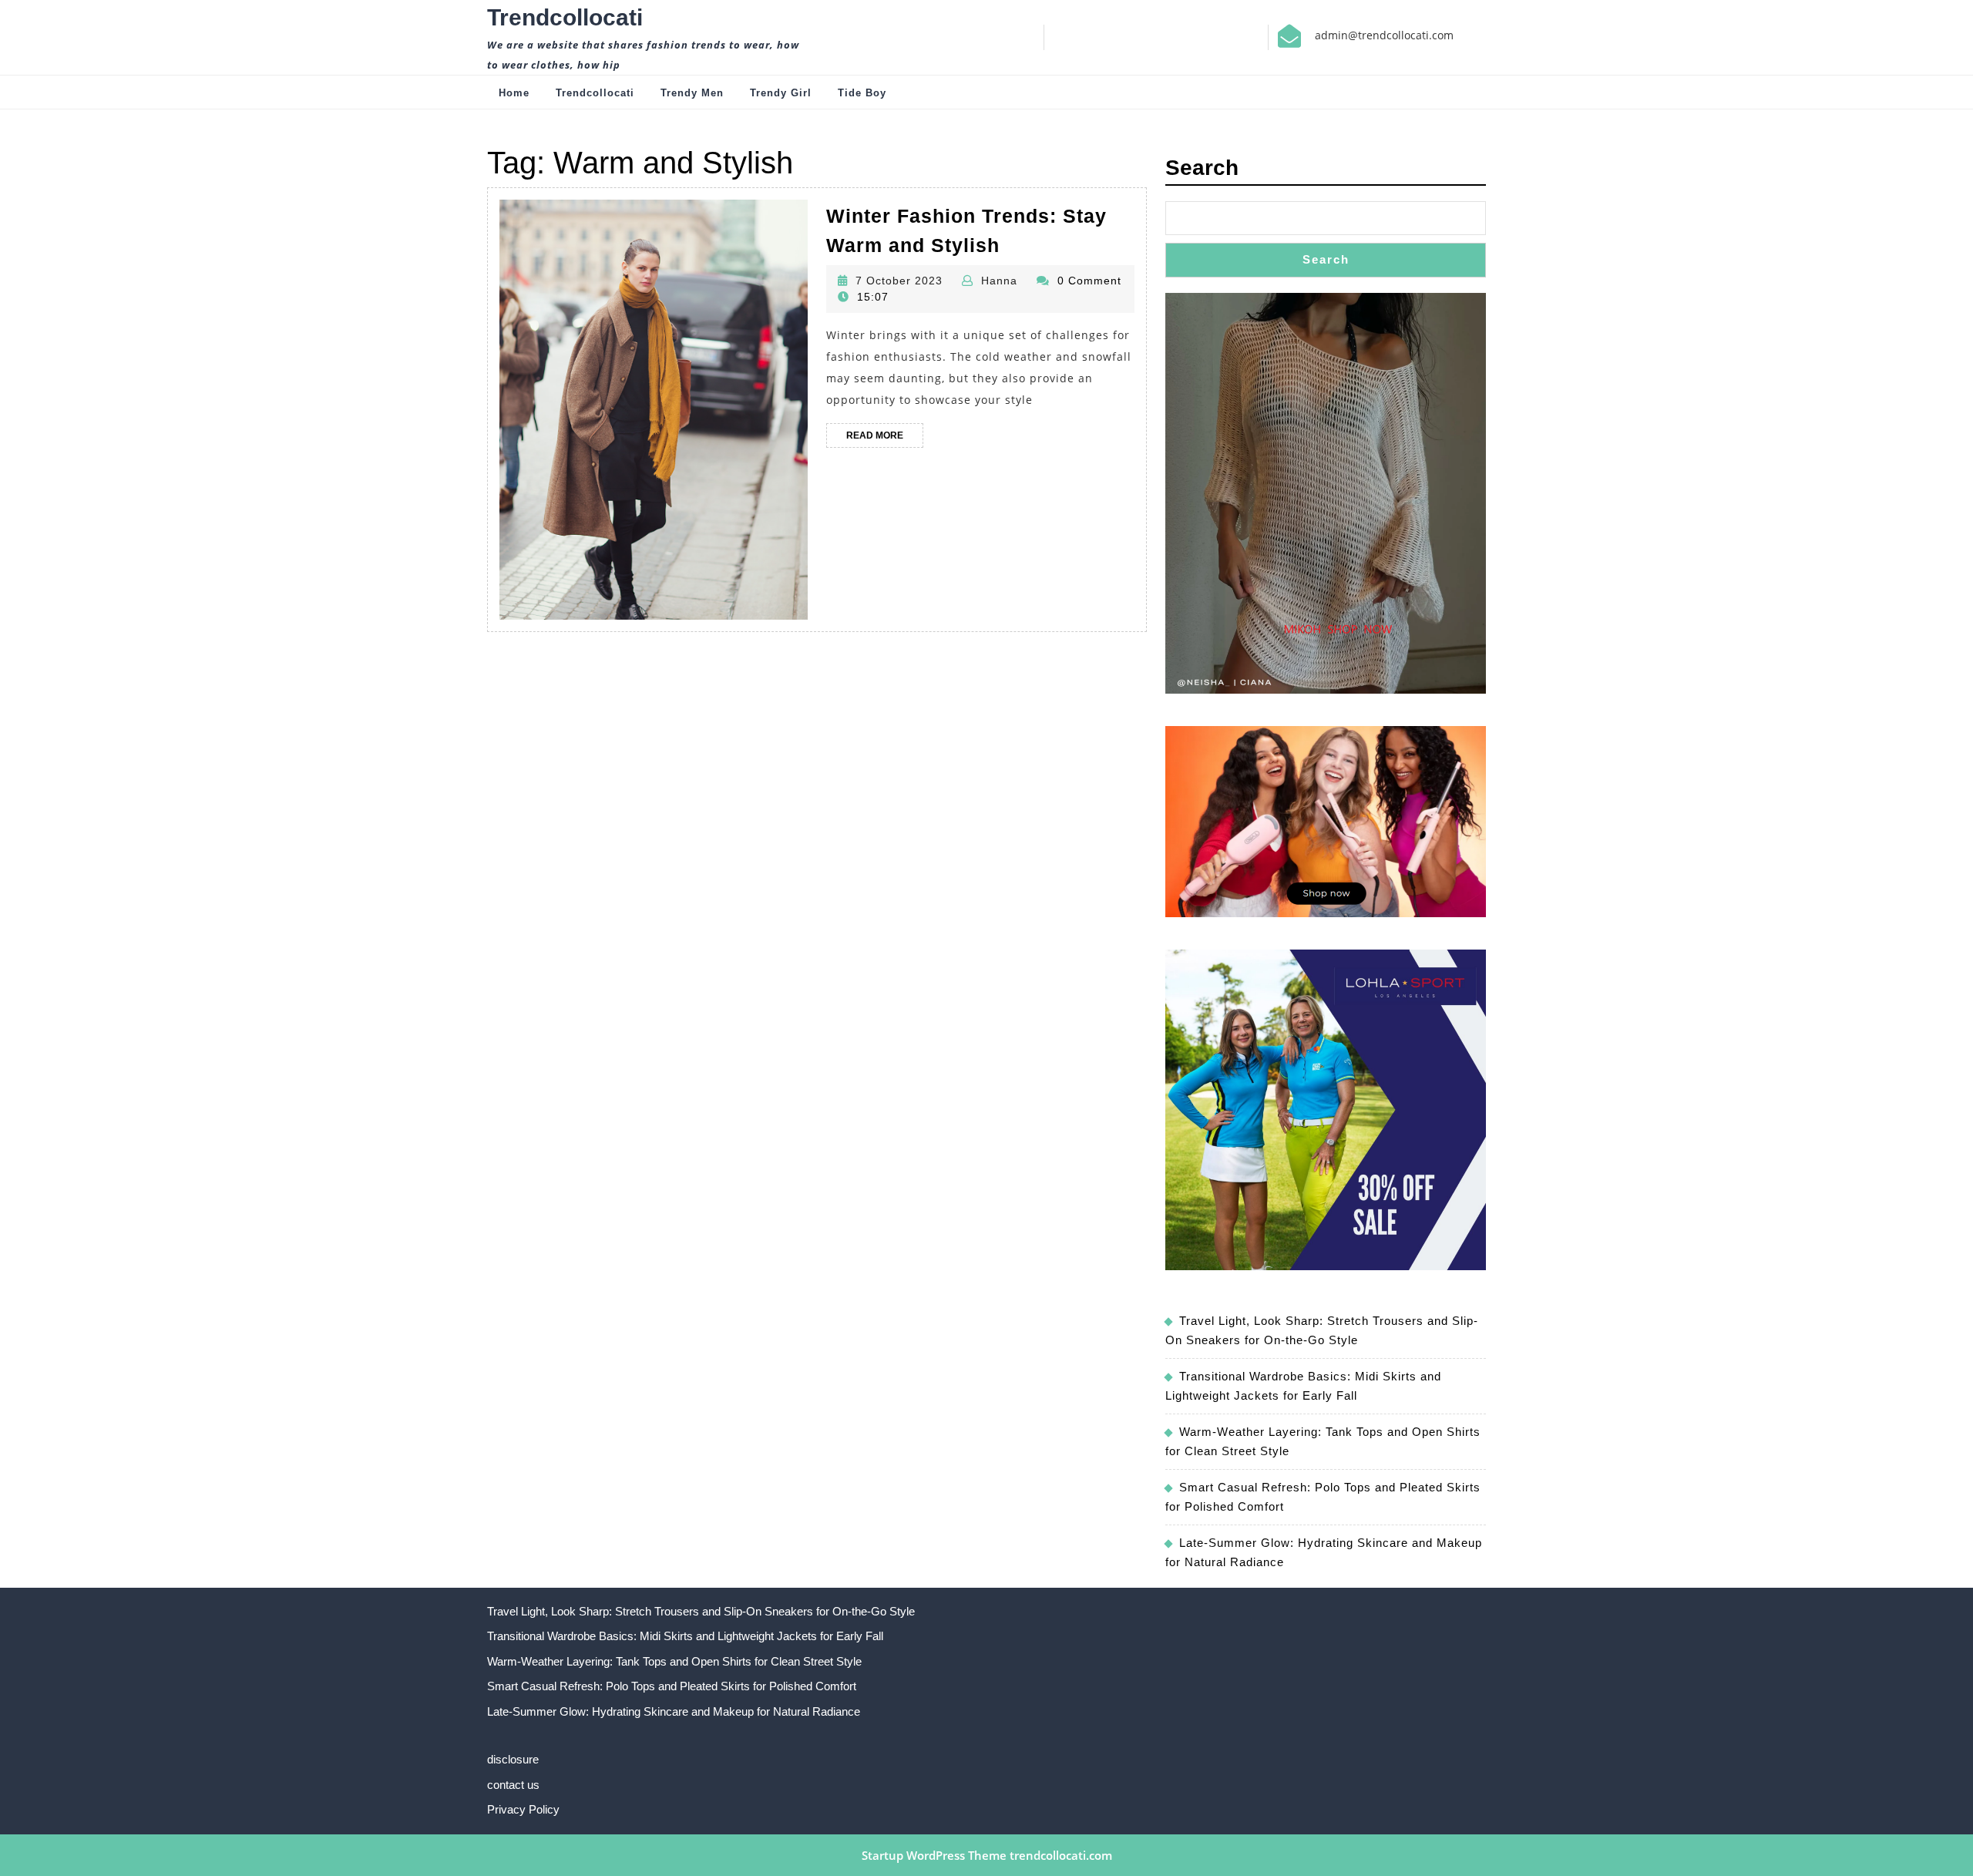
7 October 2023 (899, 281)
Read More (885, 439)
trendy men (692, 93)
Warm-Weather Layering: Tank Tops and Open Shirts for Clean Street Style (674, 1661)
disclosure (513, 1759)
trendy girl (781, 93)
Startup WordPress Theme (934, 1855)
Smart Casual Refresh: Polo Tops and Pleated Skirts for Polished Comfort (672, 1686)
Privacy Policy (523, 1809)
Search (1202, 168)
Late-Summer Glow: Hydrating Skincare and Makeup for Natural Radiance (674, 1711)
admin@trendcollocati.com (1384, 35)
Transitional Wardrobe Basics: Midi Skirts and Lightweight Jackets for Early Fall (685, 1636)
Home (514, 93)
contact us (513, 1785)
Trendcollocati (565, 17)
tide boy (862, 93)
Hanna (999, 281)
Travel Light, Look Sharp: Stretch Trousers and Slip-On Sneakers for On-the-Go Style (701, 1611)
